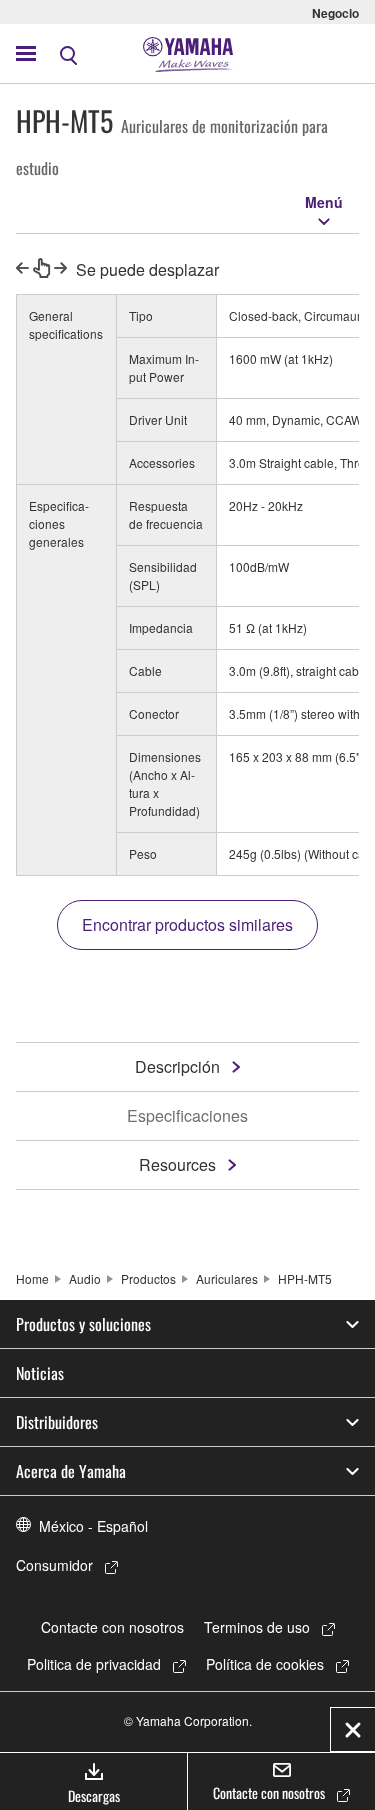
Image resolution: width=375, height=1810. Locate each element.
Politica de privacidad (94, 1664)
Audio (85, 1278)
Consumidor (54, 1565)
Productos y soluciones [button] (83, 1324)
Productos (148, 1278)
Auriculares (227, 1278)
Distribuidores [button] (57, 1422)
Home (32, 1278)
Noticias (40, 1373)
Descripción (177, 1066)
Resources (177, 1164)
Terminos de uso (257, 1627)
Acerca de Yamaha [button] (71, 1471)
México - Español (93, 1526)
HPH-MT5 (305, 1278)
